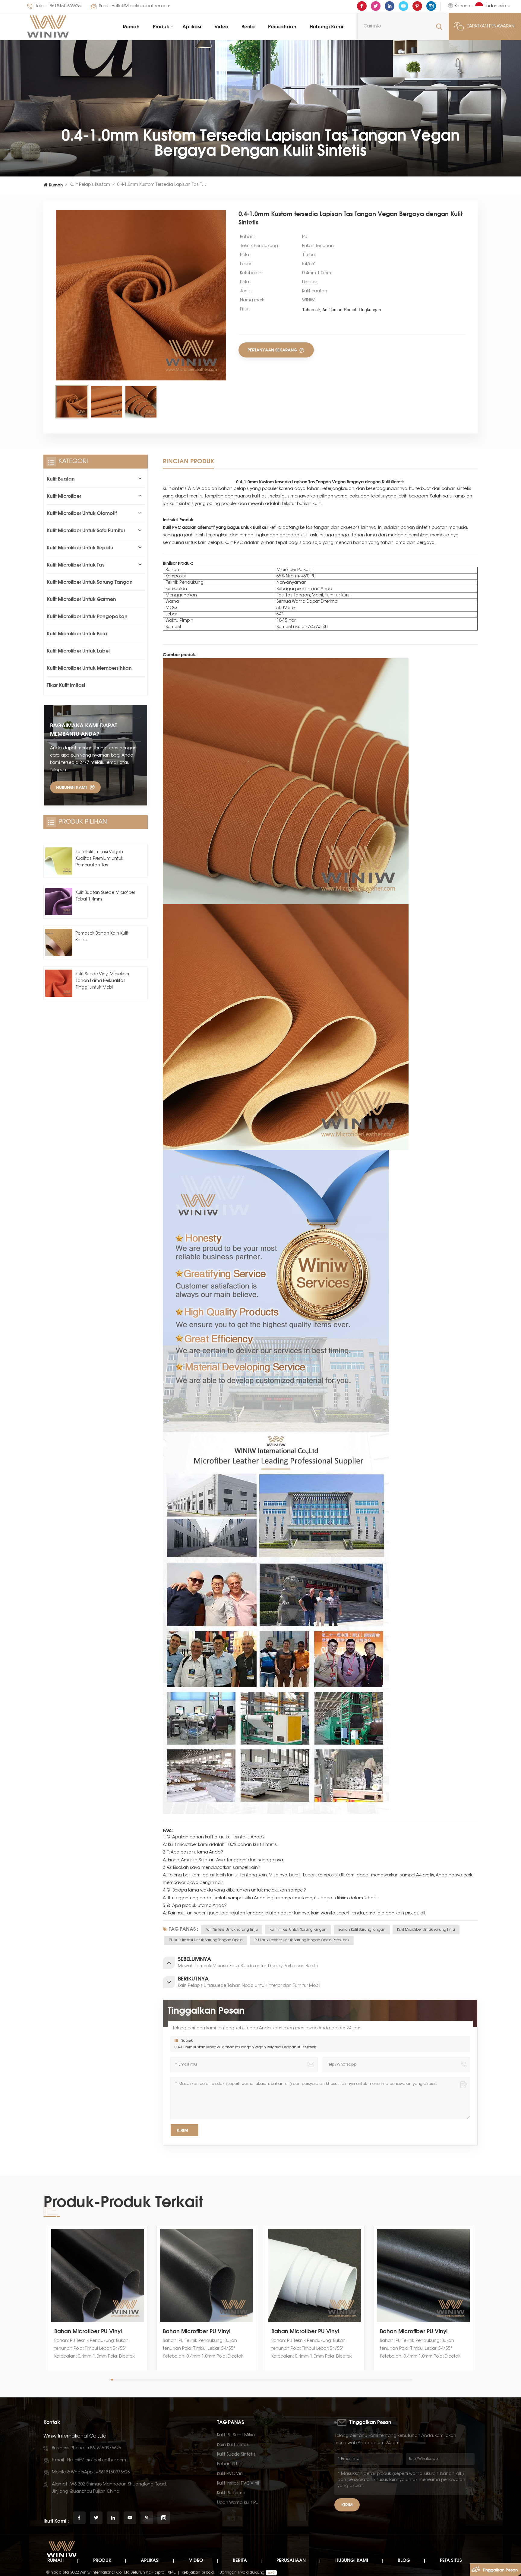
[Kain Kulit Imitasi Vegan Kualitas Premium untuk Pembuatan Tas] (59, 861)
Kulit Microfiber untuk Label (78, 651)
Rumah (131, 27)
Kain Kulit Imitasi (233, 2445)
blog (404, 2560)
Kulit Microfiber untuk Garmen (81, 599)
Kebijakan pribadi (198, 2573)
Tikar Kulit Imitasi (66, 685)
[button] (476, 2304)
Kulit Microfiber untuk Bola (77, 634)
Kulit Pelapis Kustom (90, 185)
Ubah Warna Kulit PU (238, 2503)
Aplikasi (192, 27)
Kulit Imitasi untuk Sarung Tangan (298, 1930)
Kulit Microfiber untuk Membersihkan (89, 668)
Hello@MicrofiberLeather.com (141, 6)
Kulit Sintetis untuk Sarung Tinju (232, 1930)
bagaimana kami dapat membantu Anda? (84, 729)
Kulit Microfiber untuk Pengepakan (87, 616)
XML (172, 2573)
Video (221, 27)
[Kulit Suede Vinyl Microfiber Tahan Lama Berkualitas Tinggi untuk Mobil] (59, 983)
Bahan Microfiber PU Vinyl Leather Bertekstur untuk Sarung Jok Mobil (96, 2331)
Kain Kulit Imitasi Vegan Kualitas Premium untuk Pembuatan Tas (99, 859)
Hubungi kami (326, 27)
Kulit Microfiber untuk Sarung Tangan (90, 582)
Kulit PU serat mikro (236, 2435)
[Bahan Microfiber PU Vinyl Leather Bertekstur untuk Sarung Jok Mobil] (98, 2276)
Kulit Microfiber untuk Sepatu (80, 548)
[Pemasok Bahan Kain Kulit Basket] (59, 942)
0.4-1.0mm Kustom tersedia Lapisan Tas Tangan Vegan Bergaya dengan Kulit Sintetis (246, 2047)
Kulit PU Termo (231, 2493)
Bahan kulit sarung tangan (362, 1930)
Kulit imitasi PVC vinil (238, 2484)
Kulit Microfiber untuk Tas (76, 565)
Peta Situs (451, 2560)
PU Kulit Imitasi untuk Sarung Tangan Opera (206, 1940)
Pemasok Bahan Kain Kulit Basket (102, 937)
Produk (161, 27)
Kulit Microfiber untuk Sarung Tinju (426, 1930)
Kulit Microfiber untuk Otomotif (82, 513)
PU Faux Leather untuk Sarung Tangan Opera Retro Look (302, 1940)
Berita (248, 27)
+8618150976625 (64, 6)
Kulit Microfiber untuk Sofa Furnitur (86, 530)
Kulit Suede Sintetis (236, 2455)
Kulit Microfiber (64, 496)
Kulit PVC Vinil (231, 2474)
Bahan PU (227, 2464)
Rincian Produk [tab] (188, 461)
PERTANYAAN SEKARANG (273, 350)
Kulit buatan (61, 479)
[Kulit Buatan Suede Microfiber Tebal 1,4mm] (59, 902)
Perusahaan (282, 27)
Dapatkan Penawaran (491, 27)
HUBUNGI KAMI (71, 787)
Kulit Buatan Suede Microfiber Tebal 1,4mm (105, 896)
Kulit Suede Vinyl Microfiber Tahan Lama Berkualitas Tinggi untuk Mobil (102, 981)
